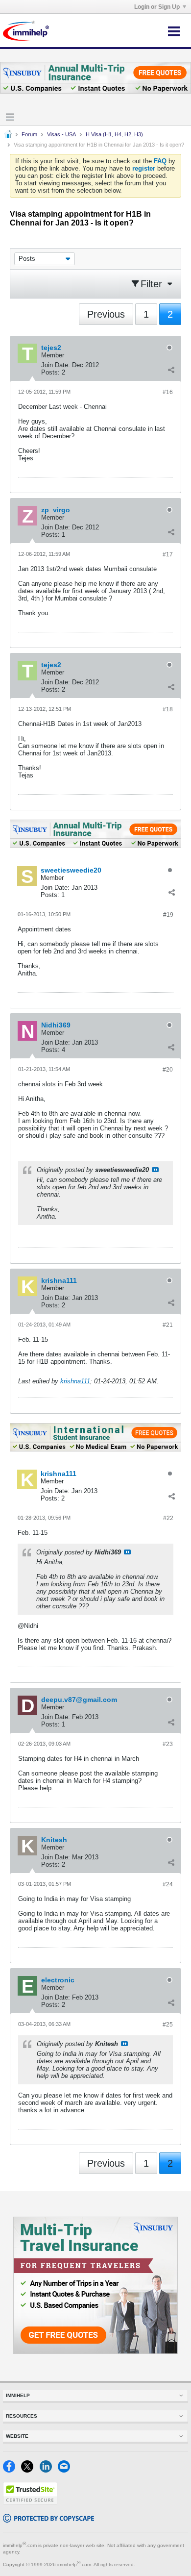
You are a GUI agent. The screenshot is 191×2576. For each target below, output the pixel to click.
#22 (168, 1518)
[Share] (171, 370)
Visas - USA (61, 134)
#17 (168, 554)
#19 (168, 915)
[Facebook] (12, 2470)
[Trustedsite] (30, 2502)
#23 (168, 1744)
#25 (168, 2025)
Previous (106, 314)
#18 (168, 709)
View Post (155, 1170)
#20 (168, 1070)
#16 (168, 392)
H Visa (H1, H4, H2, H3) (114, 134)
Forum (29, 134)
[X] (30, 2470)
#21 (168, 1325)
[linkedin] (49, 2470)
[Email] (66, 2470)
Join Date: (56, 365)
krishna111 (75, 1381)
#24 (168, 1884)
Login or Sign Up (157, 7)
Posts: (50, 372)
